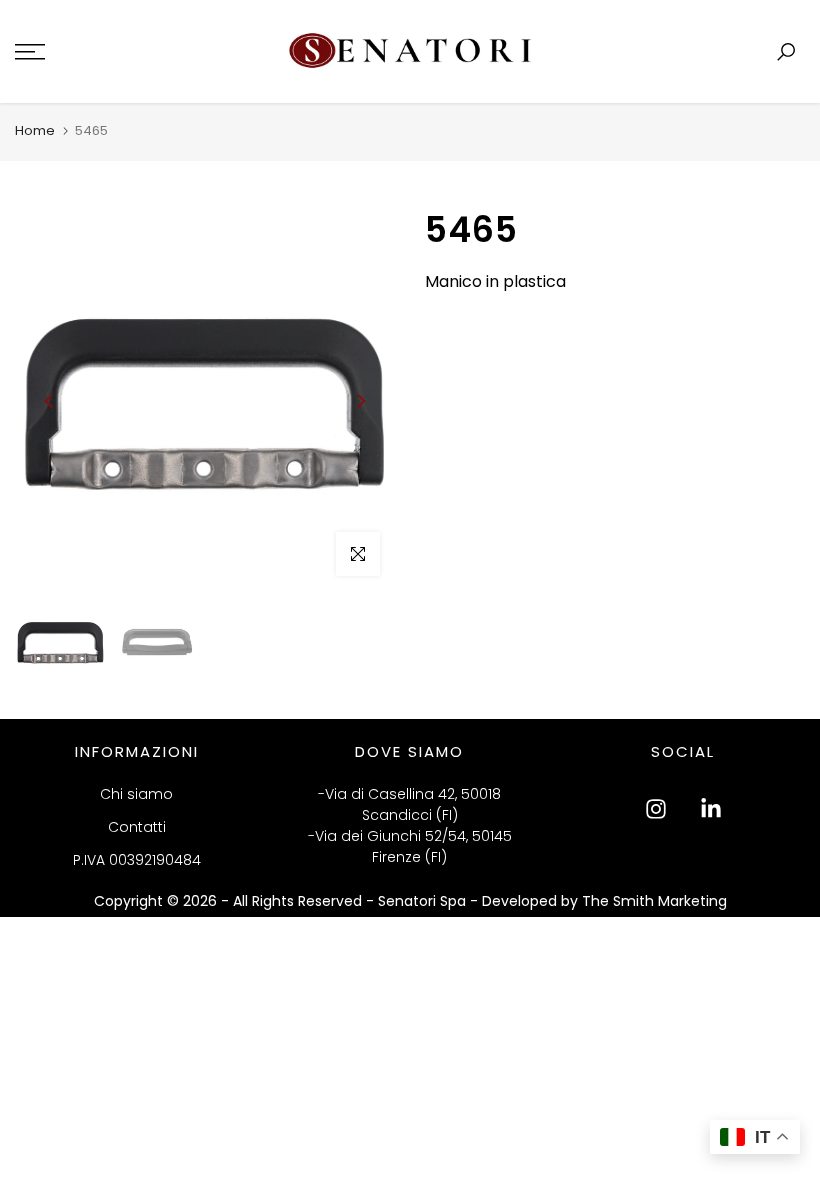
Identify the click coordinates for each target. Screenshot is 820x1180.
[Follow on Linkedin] (711, 809)
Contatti (137, 827)
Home (35, 130)
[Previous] (50, 401)
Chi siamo (136, 794)
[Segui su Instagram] (656, 809)
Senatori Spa (424, 901)
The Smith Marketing (654, 901)
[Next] (360, 401)
